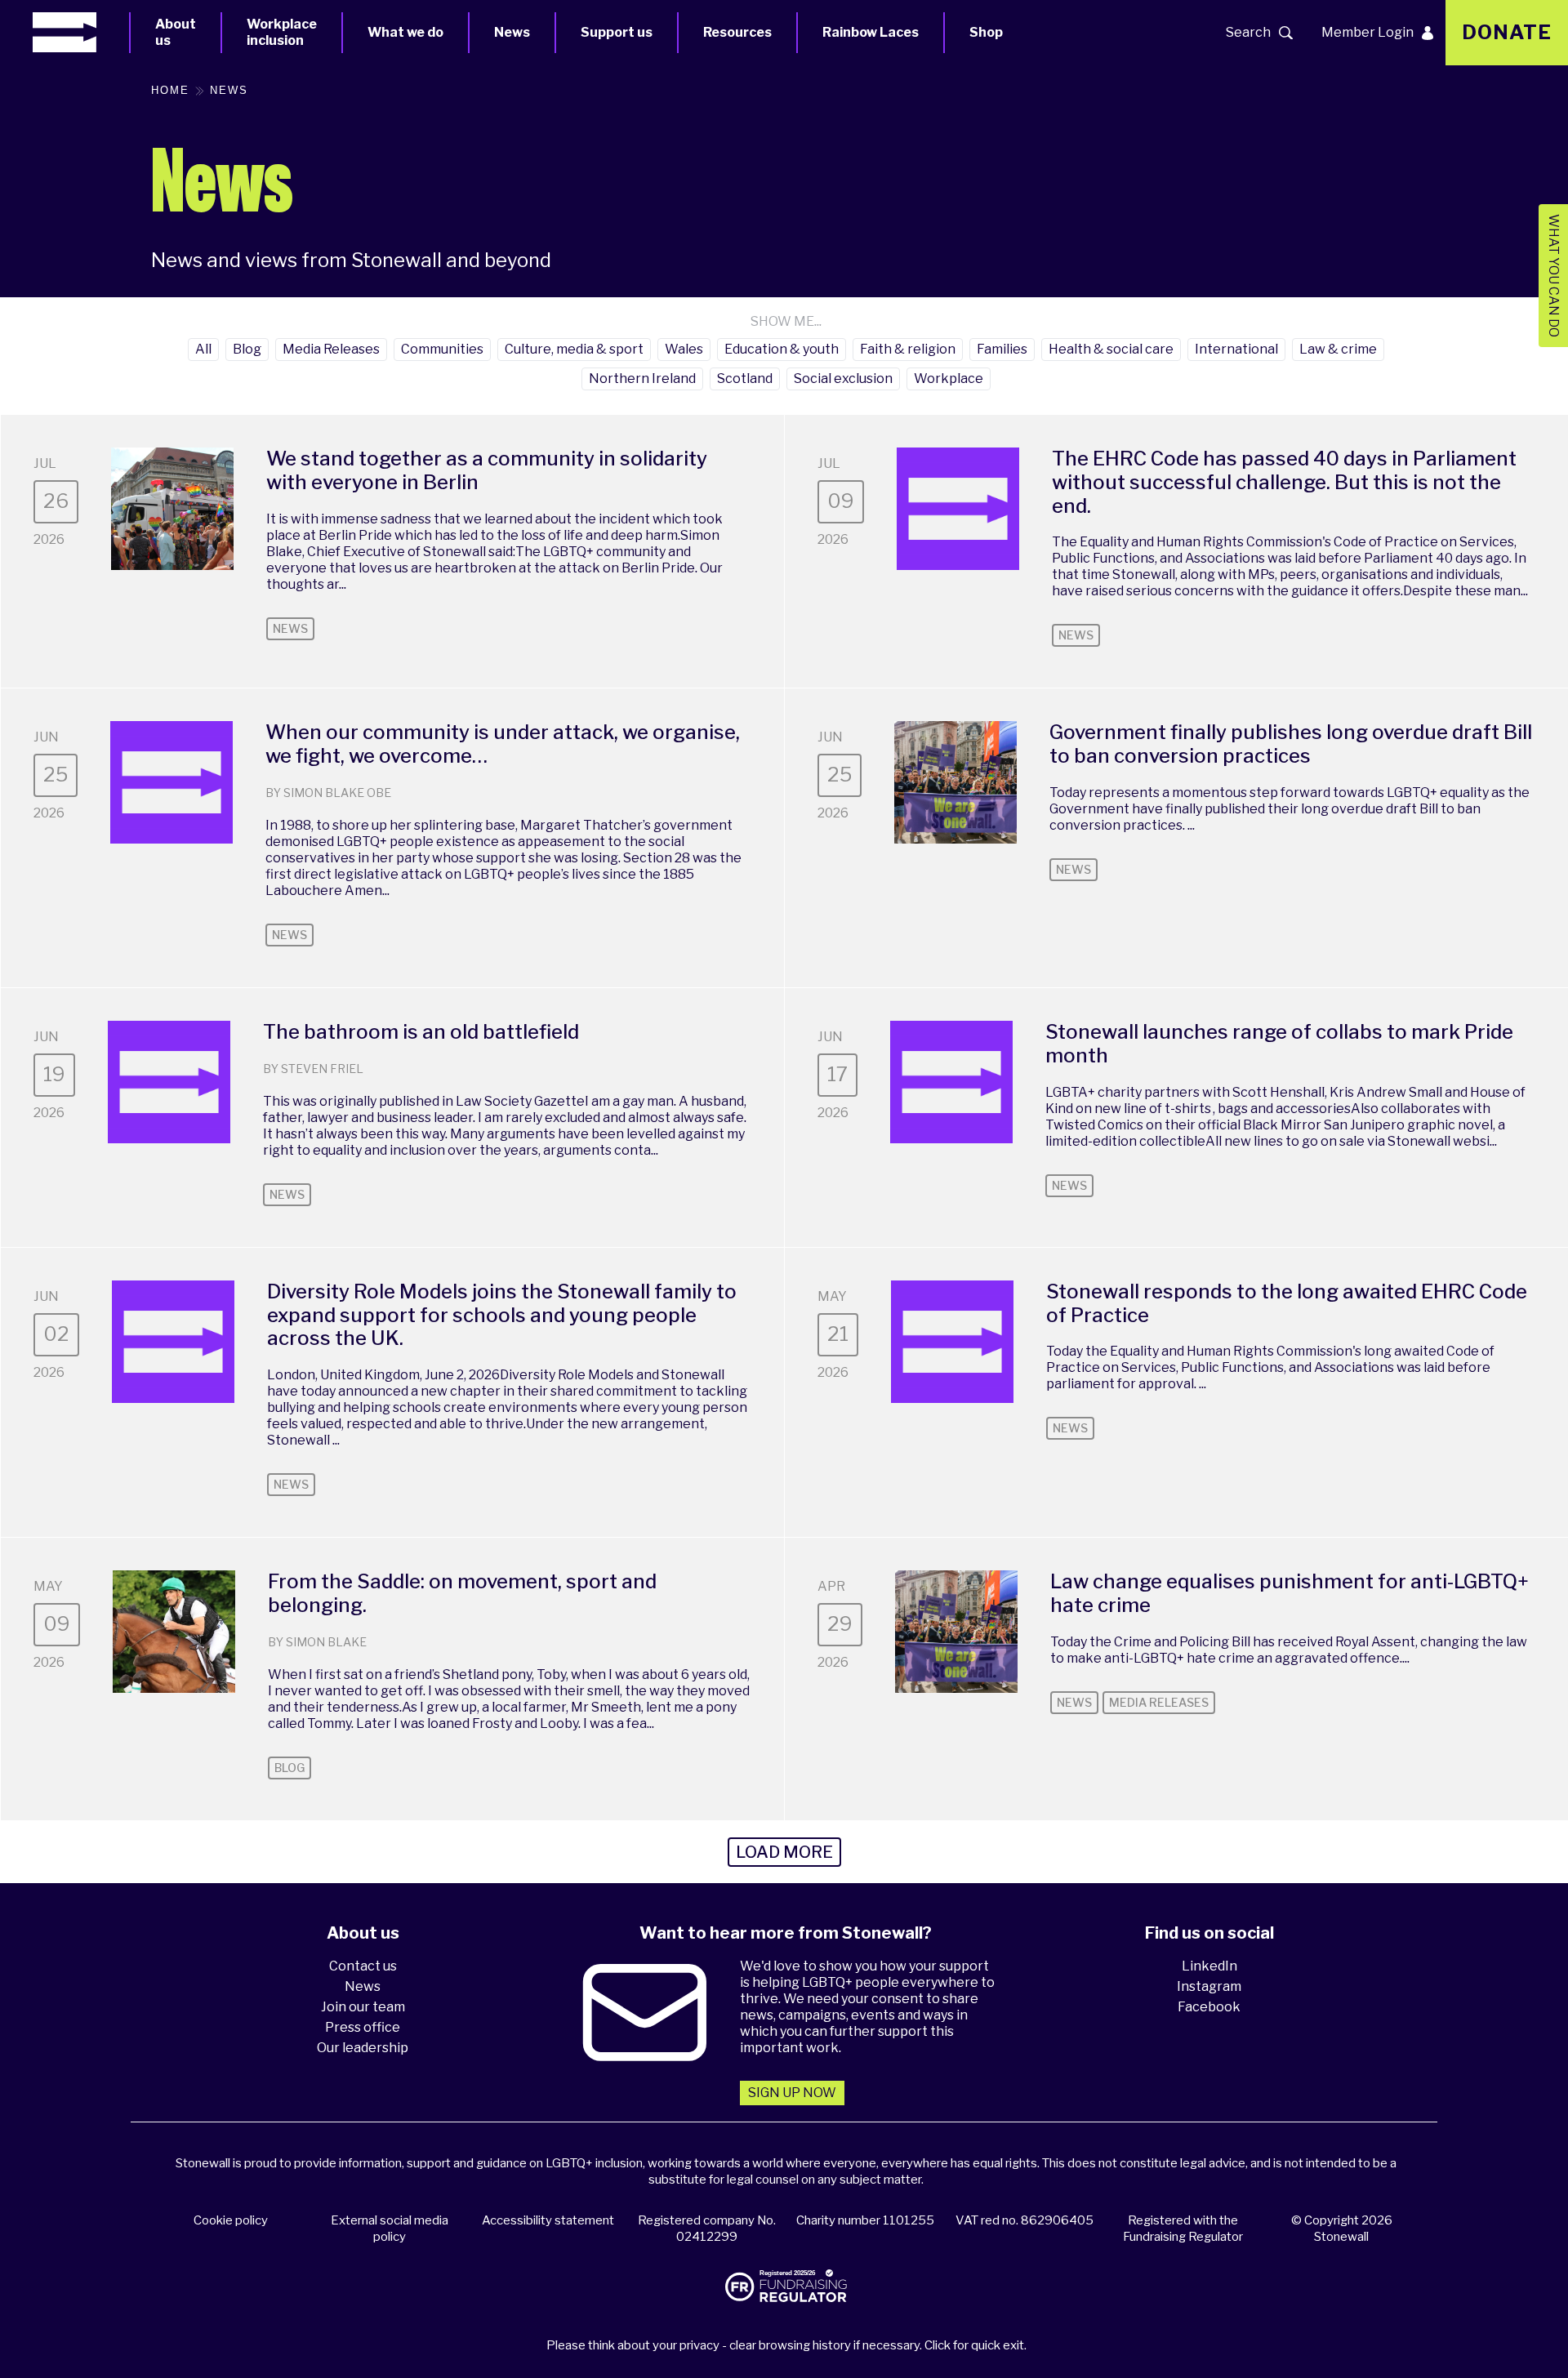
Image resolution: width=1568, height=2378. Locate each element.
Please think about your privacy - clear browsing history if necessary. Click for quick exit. (786, 2345)
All (203, 349)
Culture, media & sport (574, 349)
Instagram (1209, 1986)
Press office (363, 2027)
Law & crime (1338, 349)
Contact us (363, 1966)
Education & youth (782, 349)
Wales (684, 349)
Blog (247, 349)
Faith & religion (908, 349)
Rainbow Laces (871, 32)
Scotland (745, 379)
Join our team (363, 2007)
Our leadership (363, 2048)
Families (1002, 349)
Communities (442, 349)
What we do (405, 32)
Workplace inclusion (282, 32)
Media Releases (331, 349)
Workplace (949, 379)
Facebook (1209, 2007)
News (512, 32)
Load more (784, 1852)
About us (176, 32)
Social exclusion (843, 379)
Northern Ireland (642, 379)
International (1236, 349)
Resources (737, 32)
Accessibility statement (548, 2220)
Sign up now (792, 2093)
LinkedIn (1209, 1966)
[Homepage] (81, 32)
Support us (617, 32)
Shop (986, 32)
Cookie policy (231, 2220)
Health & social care (1111, 349)
